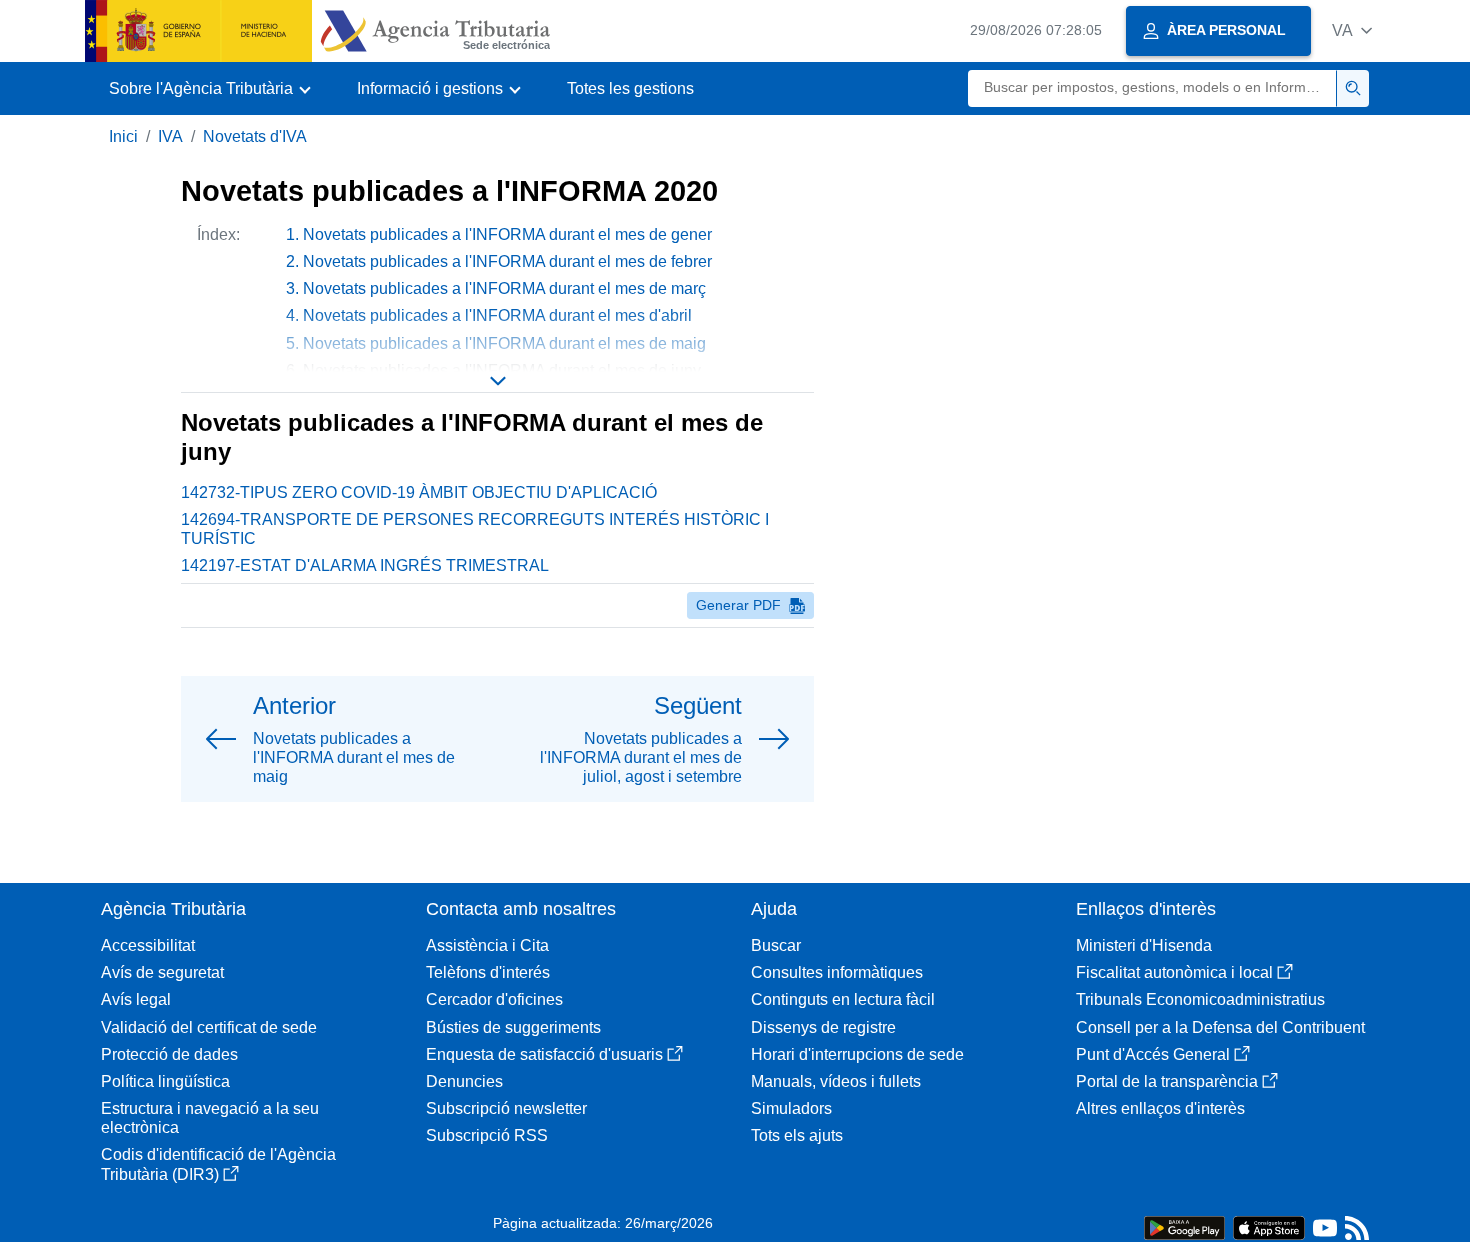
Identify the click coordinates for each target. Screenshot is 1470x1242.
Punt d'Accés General (1153, 1054)
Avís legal (136, 999)
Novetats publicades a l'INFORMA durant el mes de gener (507, 234)
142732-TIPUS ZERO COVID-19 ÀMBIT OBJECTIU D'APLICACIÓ (419, 492)
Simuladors (791, 1108)
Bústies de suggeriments (513, 1027)
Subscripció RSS (487, 1135)
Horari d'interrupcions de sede (857, 1054)
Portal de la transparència (1167, 1081)
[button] (1352, 30)
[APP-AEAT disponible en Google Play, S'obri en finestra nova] (1184, 1226)
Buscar (776, 945)
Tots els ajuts (797, 1135)
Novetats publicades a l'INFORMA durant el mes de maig (504, 343)
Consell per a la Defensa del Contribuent (1220, 1027)
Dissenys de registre (823, 1027)
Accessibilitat (148, 945)
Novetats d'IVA (255, 136)
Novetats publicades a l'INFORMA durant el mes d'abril (497, 315)
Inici (123, 136)
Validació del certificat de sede (209, 1027)
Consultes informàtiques (837, 972)
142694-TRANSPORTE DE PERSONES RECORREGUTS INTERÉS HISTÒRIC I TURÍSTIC (475, 529)
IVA (170, 136)
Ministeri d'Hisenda (1144, 945)
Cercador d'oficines (494, 999)
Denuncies (464, 1081)
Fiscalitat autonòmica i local (1174, 972)
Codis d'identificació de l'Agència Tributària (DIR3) (218, 1164)
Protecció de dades (169, 1054)
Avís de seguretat (162, 972)
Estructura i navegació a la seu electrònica (210, 1118)
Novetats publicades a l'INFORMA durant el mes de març (504, 288)
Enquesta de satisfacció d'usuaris (544, 1054)
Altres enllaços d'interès (1160, 1108)
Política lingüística (165, 1081)
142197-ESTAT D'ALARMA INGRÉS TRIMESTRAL (365, 565)
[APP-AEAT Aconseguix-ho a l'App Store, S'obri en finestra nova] (1269, 1226)
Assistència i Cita (487, 945)
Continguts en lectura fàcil (843, 999)
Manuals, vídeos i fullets (836, 1081)
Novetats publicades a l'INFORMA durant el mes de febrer (507, 261)
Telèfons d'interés (488, 972)
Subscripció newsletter (506, 1108)
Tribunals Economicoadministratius (1200, 999)
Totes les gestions (630, 88)
